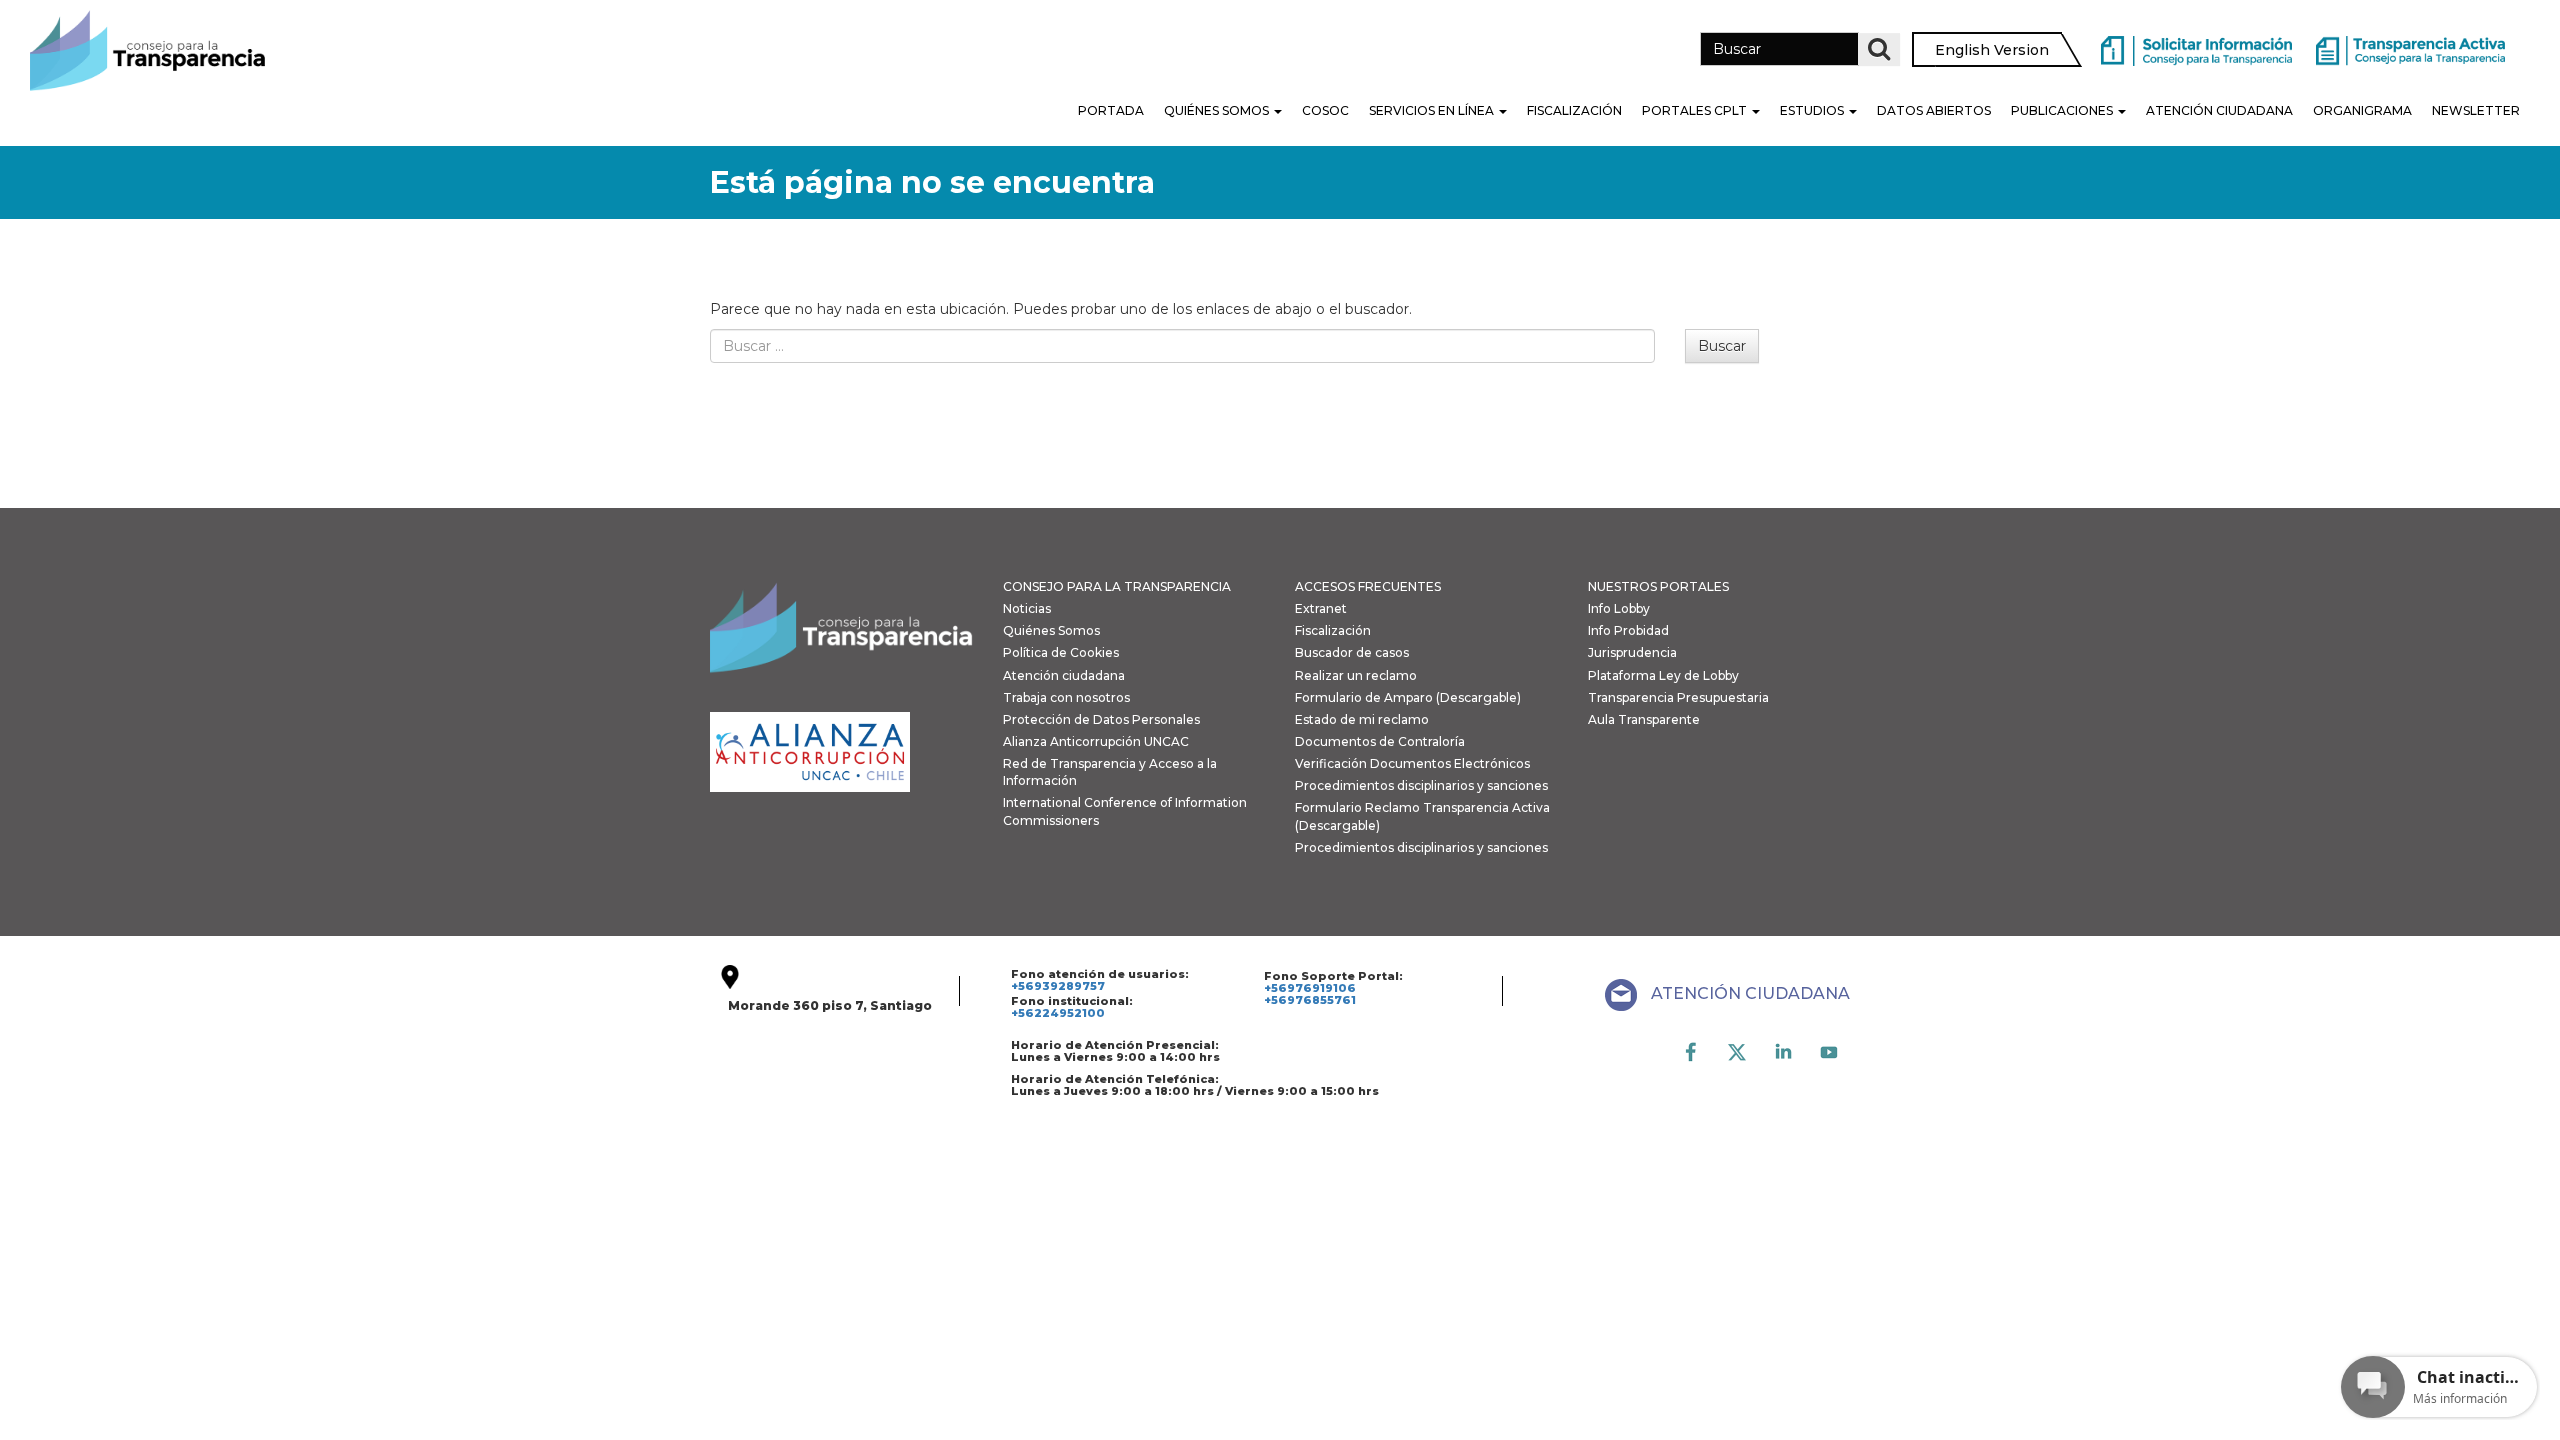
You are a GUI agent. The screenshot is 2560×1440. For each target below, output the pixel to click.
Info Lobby (1619, 608)
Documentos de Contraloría (1380, 741)
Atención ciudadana (1064, 675)
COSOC (1325, 110)
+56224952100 (1058, 1013)
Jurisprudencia (1632, 652)
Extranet (1321, 608)
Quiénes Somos (1218, 110)
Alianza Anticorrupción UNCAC (1096, 741)
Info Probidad (1628, 630)
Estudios (1813, 110)
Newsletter (2476, 110)
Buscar (1722, 346)
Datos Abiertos (1934, 110)
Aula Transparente (1644, 719)
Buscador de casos (1352, 652)
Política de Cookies (1061, 652)
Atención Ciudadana (2219, 110)
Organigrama (2362, 110)
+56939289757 (1058, 986)
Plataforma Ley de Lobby (1663, 675)
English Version (1992, 50)
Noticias (1027, 608)
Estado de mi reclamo (1362, 719)
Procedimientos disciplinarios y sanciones (1421, 785)
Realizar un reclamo (1356, 675)
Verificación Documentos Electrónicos (1412, 763)
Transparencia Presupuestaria (1678, 697)
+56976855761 (1310, 1000)
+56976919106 (1310, 988)
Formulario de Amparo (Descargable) (1408, 697)
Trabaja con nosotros (1066, 697)
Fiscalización (1574, 110)
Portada (1111, 110)
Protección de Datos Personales (1101, 719)
